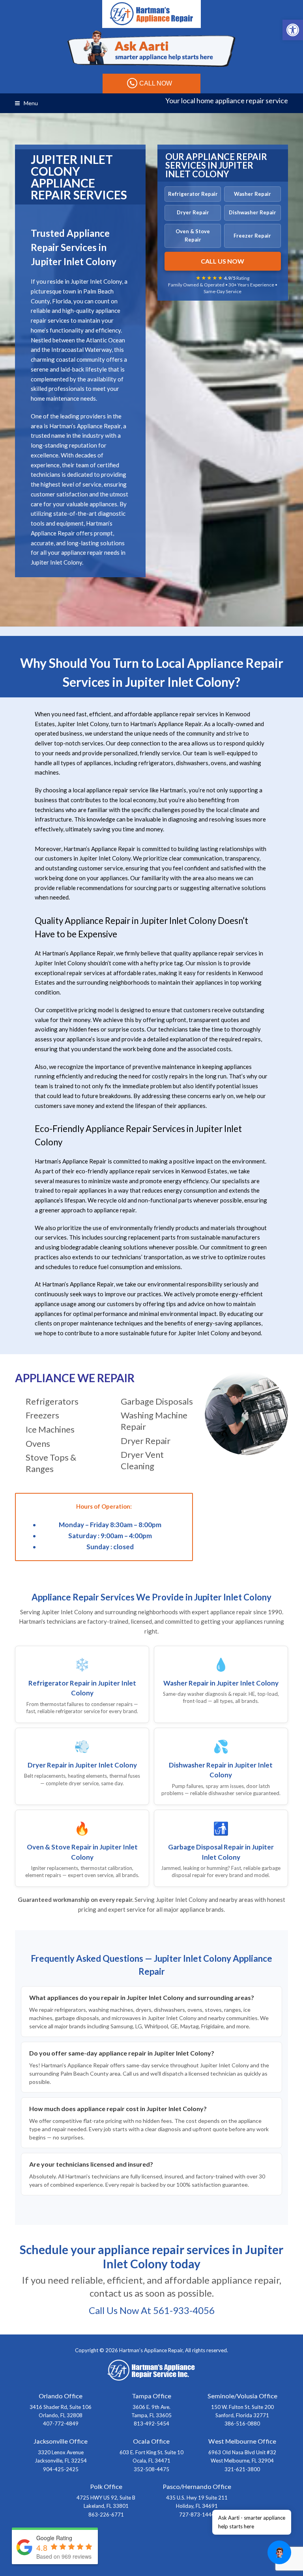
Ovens (38, 1443)
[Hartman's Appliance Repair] (151, 13)
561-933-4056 (184, 2310)
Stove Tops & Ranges (51, 1463)
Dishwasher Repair (252, 212)
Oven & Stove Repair (193, 235)
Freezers (42, 1415)
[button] (293, 30)
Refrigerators (52, 1401)
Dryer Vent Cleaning (142, 1460)
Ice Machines (50, 1429)
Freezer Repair (252, 236)
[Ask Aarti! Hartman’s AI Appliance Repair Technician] (151, 49)
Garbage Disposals (157, 1401)
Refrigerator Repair (193, 194)
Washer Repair (252, 194)
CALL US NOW (223, 261)
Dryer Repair (193, 212)
